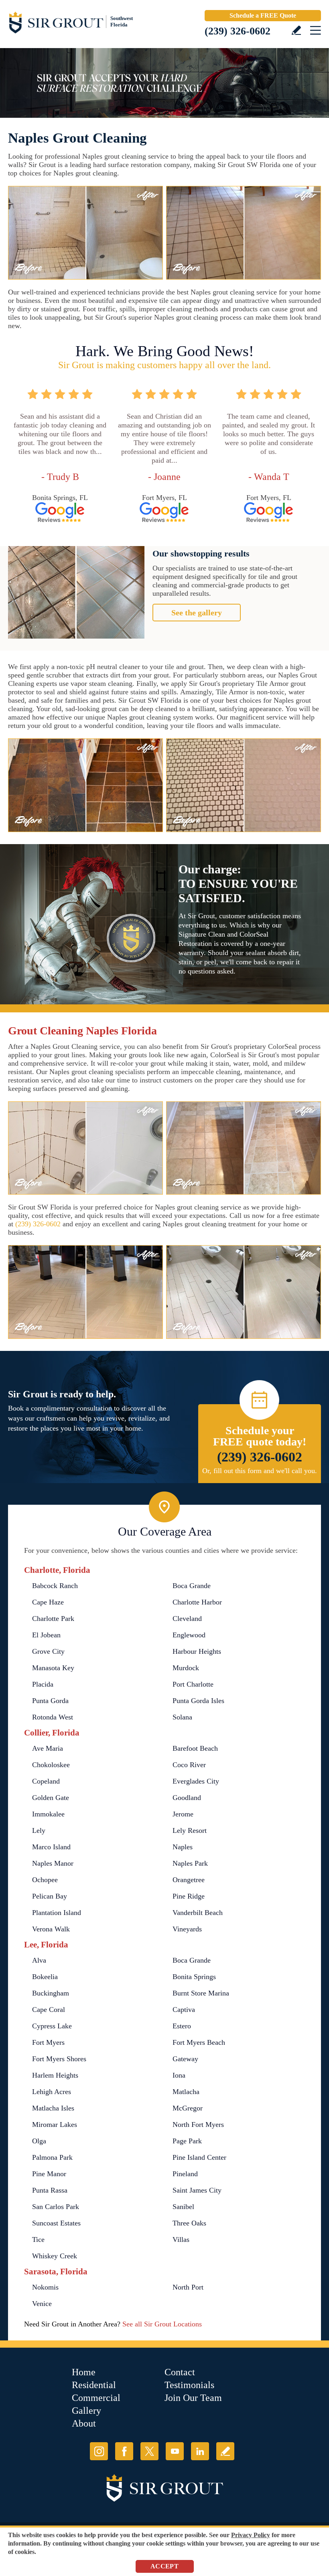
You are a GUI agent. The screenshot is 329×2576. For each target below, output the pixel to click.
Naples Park (190, 1863)
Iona (179, 2075)
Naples (183, 1847)
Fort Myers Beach (199, 2042)
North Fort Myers (198, 2124)
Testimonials (189, 2385)
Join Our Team (193, 2398)
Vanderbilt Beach (198, 1913)
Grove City (48, 1651)
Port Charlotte (193, 1684)
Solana (182, 1717)
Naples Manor (53, 1863)
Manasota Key (53, 1668)
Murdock (186, 1668)
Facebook (124, 2451)
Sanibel (183, 2207)
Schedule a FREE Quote (263, 15)
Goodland (187, 1798)
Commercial (96, 2398)
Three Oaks (189, 2223)
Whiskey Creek (55, 2256)
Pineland (185, 2174)
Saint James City (197, 2190)
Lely (39, 1830)
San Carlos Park (56, 2207)
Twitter (149, 2451)
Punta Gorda (50, 1701)
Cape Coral (49, 2010)
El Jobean (46, 1635)
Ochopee (45, 1880)
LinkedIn (200, 2451)
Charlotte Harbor (197, 1602)
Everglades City (196, 1781)
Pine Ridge (189, 1896)
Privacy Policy (251, 2535)
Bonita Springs (194, 1977)
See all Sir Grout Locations (162, 2324)
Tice (38, 2239)
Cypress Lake (52, 2026)
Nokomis (45, 2287)
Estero (182, 2026)
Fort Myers (48, 2042)
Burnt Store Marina (201, 1993)
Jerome (183, 1814)
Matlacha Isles (53, 2108)
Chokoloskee (51, 1765)
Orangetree (189, 1880)
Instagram (99, 2451)
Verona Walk (51, 1929)
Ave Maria (48, 1748)
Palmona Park (52, 2157)
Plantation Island (57, 1913)
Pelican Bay (50, 1896)
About (84, 2423)
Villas (181, 2239)
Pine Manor (49, 2174)
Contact (180, 2372)
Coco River (189, 1765)
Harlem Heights (55, 2075)
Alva (39, 1960)
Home (84, 2372)
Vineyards (187, 1929)
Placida (43, 1684)
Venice (42, 2304)
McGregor (188, 2108)
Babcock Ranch (55, 1586)
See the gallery (197, 613)
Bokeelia (45, 1977)
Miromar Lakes (55, 2124)
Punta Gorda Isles (198, 1701)
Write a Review (296, 30)
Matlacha (186, 2092)
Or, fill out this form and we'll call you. (260, 1471)
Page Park (187, 2141)
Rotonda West (53, 1717)
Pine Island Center (199, 2157)
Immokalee (48, 1814)
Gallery (86, 2411)
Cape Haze (48, 1602)
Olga (39, 2141)
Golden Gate (51, 1798)
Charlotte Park (53, 1619)
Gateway (185, 2059)
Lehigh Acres (52, 2092)
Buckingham (51, 1993)
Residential (94, 2385)
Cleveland (187, 1619)
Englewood (189, 1635)
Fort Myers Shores (59, 2059)
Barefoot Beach (195, 1748)
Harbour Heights (197, 1651)
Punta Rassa (50, 2190)
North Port (188, 2287)
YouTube (175, 2451)
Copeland (46, 1781)
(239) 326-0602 (238, 31)
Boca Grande (192, 1586)
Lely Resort (190, 1830)
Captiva (184, 2010)
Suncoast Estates (56, 2223)
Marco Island (51, 1847)
